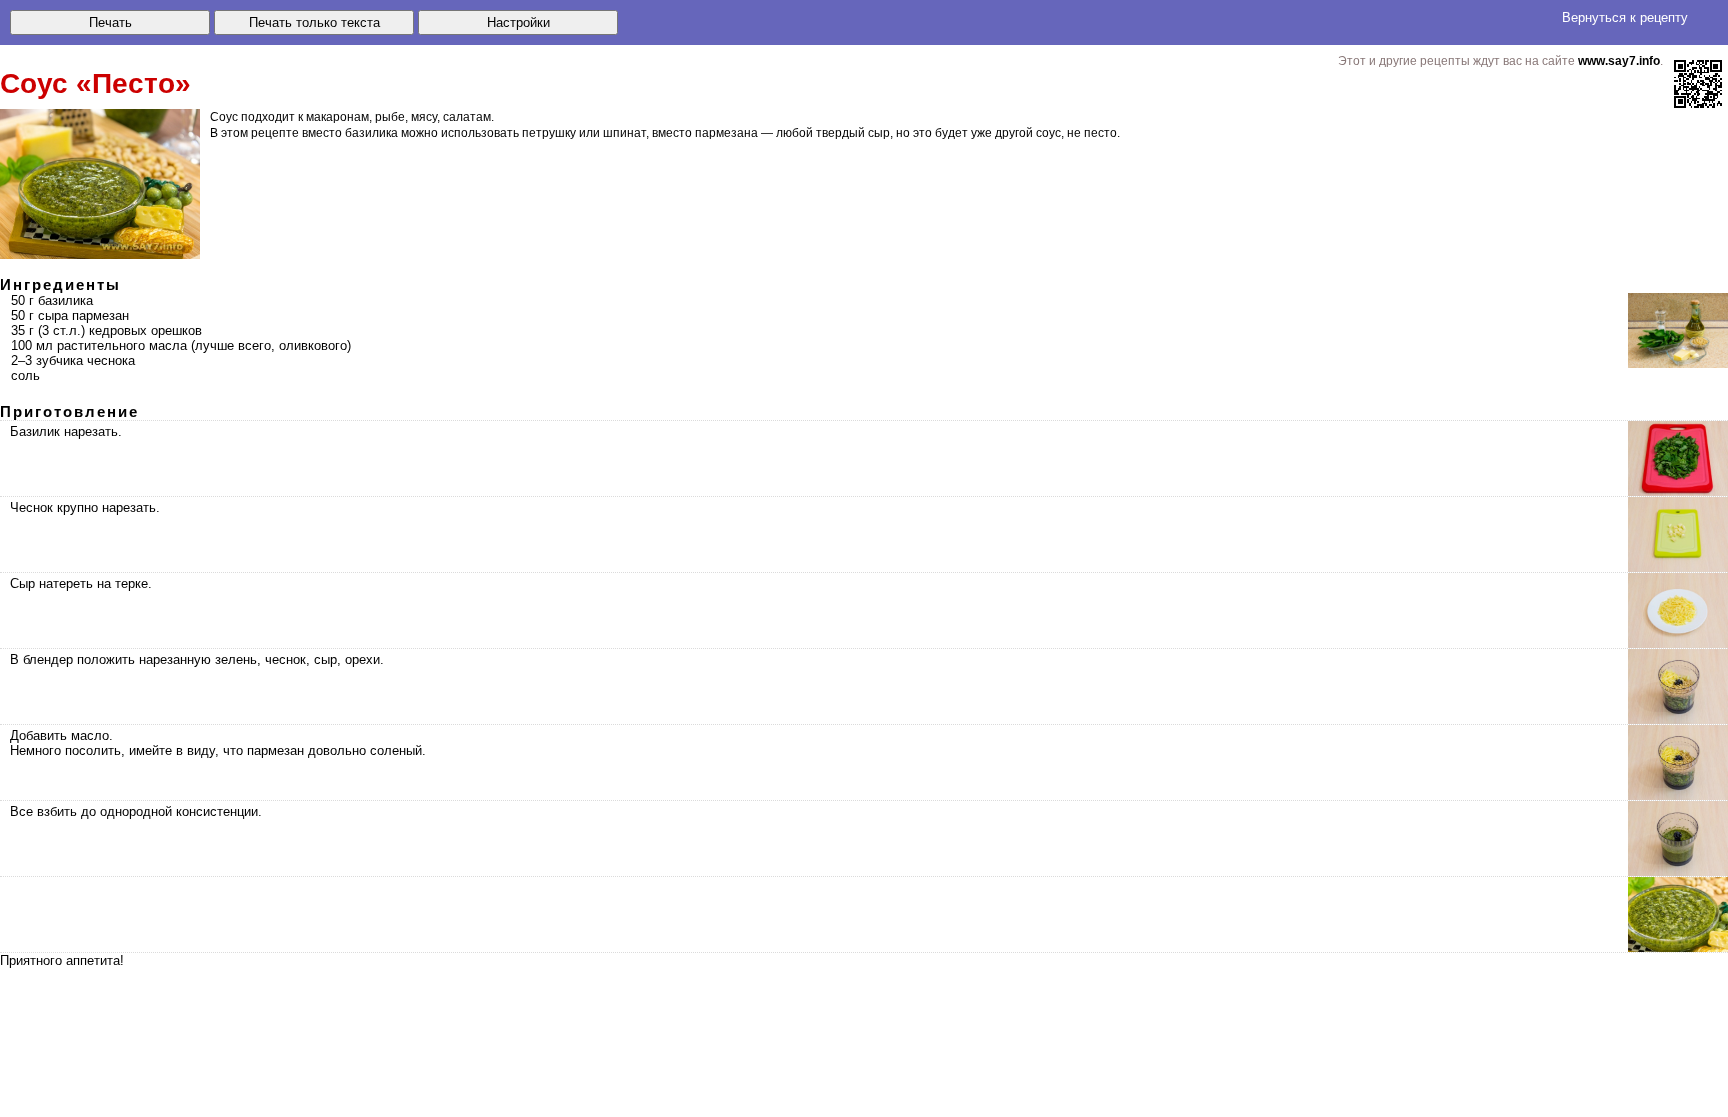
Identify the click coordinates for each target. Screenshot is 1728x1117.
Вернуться (1625, 17)
